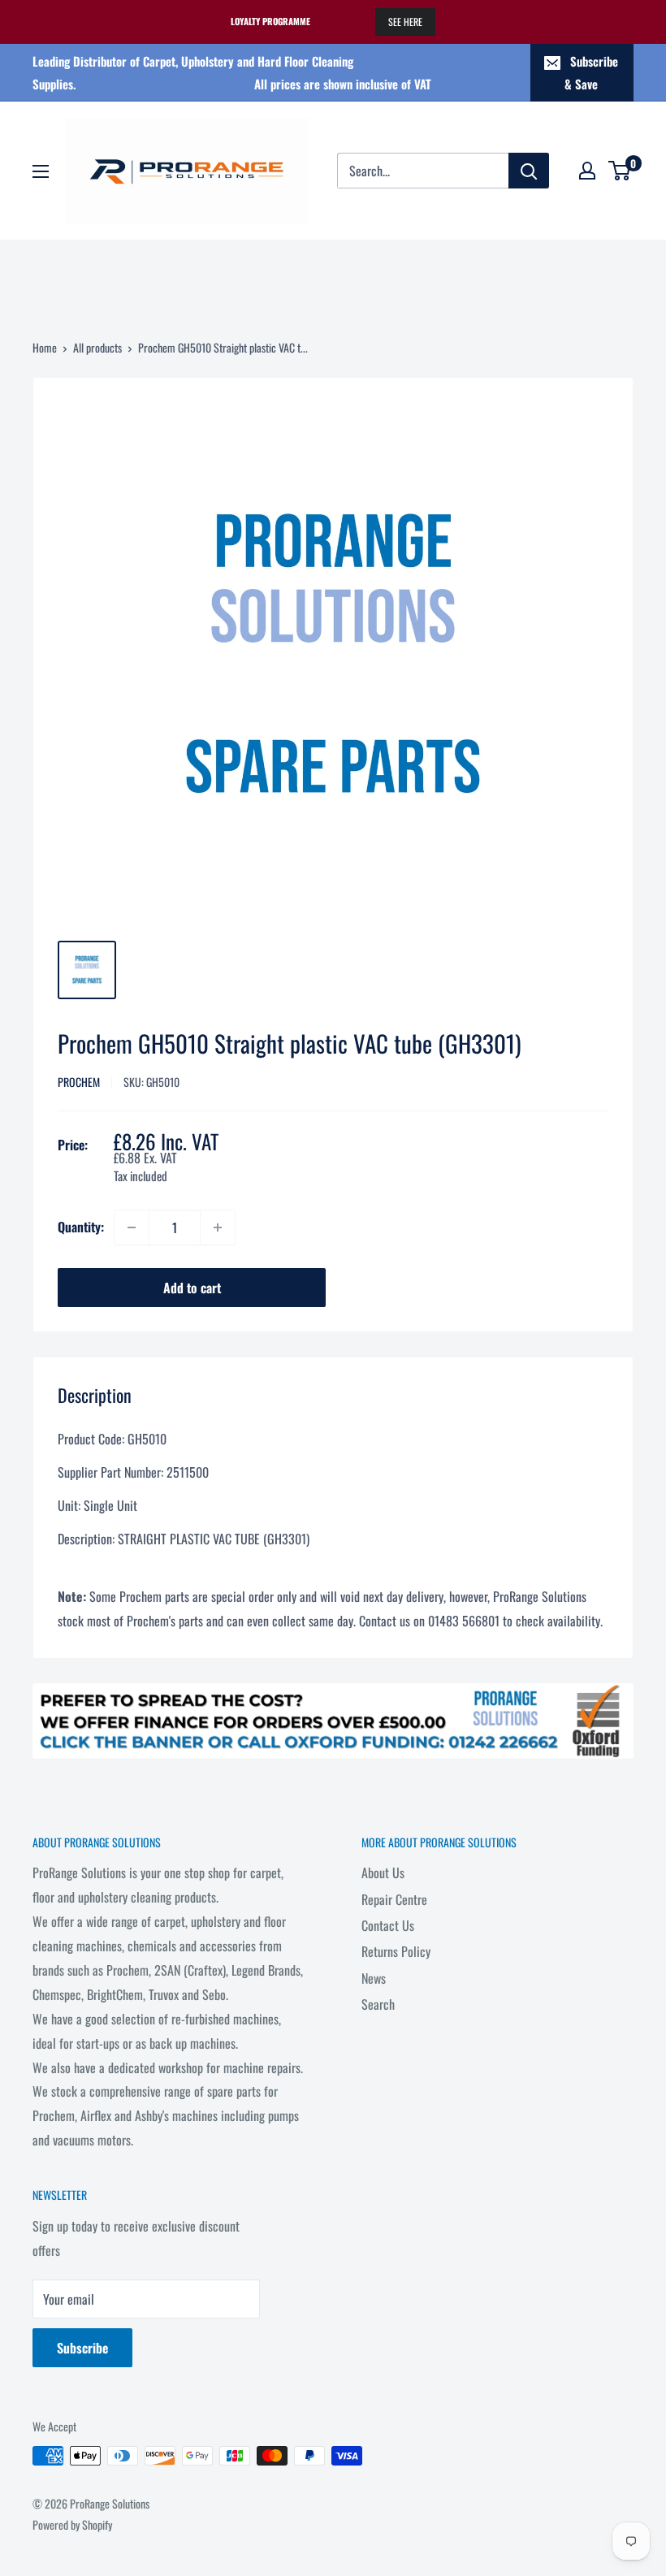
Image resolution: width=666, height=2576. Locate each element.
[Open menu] (41, 171)
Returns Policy (396, 1951)
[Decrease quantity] (132, 1227)
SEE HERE (405, 22)
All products (97, 347)
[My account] (587, 171)
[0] (620, 171)
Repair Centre (394, 1899)
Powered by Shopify (72, 2524)
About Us (383, 1872)
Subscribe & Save (591, 72)
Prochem (79, 1082)
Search (378, 2004)
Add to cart (192, 1288)
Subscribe (82, 2348)
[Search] (529, 171)
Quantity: (81, 1227)
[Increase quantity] (218, 1227)
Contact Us (388, 1925)
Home (45, 347)
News (374, 1978)
